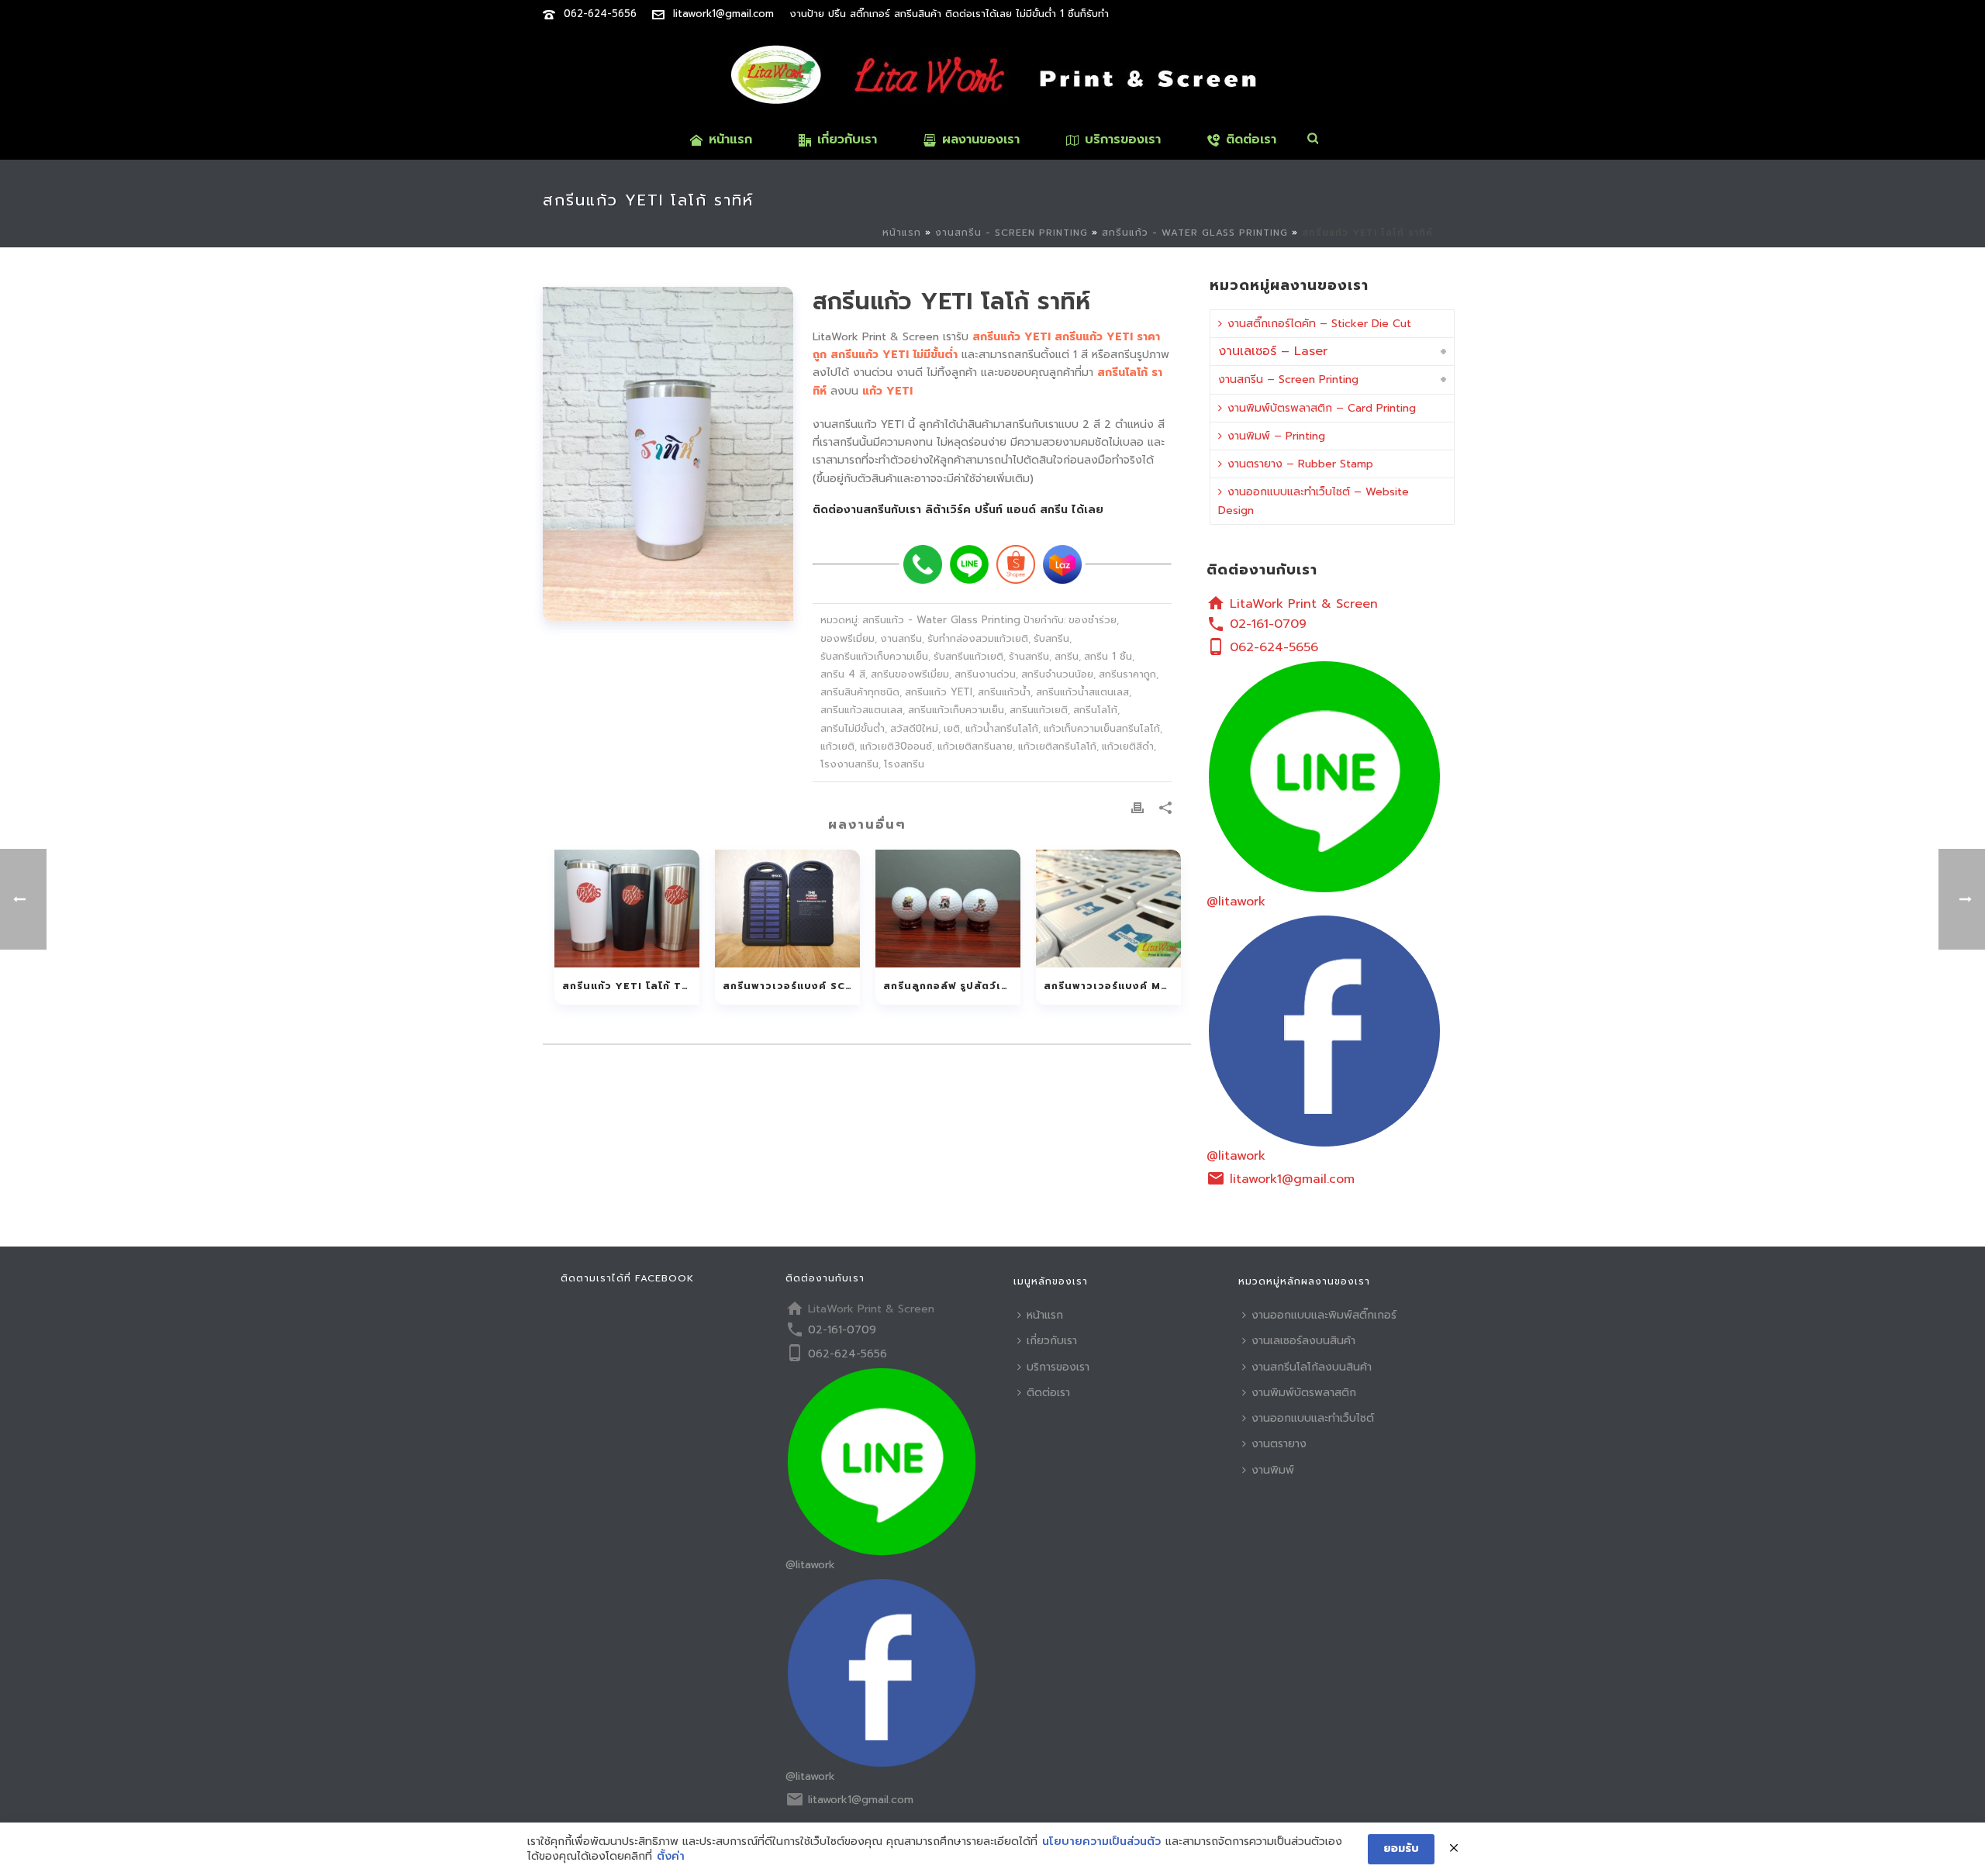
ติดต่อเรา (1251, 140)
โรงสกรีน (904, 764)
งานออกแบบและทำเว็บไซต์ (1313, 1418)
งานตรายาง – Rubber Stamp (1300, 464)
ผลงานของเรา (981, 140)
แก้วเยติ (837, 746)
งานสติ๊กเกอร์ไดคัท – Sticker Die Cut (1319, 324)
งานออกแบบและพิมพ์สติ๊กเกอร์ (1324, 1315)
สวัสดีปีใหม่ (914, 728)
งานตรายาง (1279, 1444)
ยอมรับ (1401, 1848)
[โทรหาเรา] (923, 564)
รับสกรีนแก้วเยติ (968, 656)
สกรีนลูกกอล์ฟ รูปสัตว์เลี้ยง (952, 986)
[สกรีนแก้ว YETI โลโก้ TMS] (627, 909)
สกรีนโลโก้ (1095, 710)
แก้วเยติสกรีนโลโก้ (1057, 746)
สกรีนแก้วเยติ (1039, 710)
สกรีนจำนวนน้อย (1057, 674)
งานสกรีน (901, 638)
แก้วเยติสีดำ (1128, 746)
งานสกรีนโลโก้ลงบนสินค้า (1312, 1367)
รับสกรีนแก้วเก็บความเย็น (874, 656)
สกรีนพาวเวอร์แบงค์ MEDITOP (1112, 986)
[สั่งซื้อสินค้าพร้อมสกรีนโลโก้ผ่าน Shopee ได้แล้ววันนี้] (1016, 564)
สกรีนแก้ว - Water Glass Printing (1195, 233)
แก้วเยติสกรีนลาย (975, 746)
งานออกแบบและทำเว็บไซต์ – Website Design (1314, 501)
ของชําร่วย (1093, 620)
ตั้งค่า (671, 1857)
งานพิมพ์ (1273, 1470)
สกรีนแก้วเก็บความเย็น (956, 710)
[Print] (1137, 807)
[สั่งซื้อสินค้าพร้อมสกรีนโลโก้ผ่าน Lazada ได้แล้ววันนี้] (1062, 564)
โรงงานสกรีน (849, 764)
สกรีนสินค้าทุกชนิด (860, 692)
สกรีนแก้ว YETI (939, 692)
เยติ (952, 728)
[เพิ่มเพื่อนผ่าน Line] (969, 564)
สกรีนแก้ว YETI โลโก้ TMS (630, 986)
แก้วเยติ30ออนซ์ (896, 746)
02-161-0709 (1268, 624)
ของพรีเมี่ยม (848, 638)
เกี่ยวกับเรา (847, 140)
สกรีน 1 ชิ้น (1108, 656)
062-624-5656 (600, 14)
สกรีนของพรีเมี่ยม (910, 674)
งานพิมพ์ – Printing (1276, 436)
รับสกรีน (1051, 638)
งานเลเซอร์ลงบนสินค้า (1303, 1341)
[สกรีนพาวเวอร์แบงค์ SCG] (787, 909)
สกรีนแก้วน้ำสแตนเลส (1082, 692)
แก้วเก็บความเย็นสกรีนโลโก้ (1102, 728)
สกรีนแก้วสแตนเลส (861, 710)
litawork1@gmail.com (723, 14)
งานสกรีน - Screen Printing (1011, 233)
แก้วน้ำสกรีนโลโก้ (1002, 728)
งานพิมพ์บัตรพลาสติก (1304, 1393)
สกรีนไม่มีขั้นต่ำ (853, 728)
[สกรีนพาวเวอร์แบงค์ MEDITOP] (1108, 909)
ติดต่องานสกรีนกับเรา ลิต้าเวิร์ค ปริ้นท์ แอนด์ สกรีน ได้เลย (958, 510)
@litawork (1236, 902)
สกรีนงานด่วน (985, 674)
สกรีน (1067, 656)
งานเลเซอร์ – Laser (1273, 351)
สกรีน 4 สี (843, 674)
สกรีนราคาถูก (1127, 674)
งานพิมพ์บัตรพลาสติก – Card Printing (1322, 408)
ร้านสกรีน (1029, 656)
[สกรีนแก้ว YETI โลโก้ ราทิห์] (668, 454)
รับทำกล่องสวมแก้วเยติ (978, 638)
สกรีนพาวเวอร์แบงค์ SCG (788, 986)
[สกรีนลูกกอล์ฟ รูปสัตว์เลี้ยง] (948, 909)
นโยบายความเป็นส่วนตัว (1101, 1842)
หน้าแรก (730, 140)
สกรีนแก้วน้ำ (1004, 692)
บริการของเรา (1123, 140)
